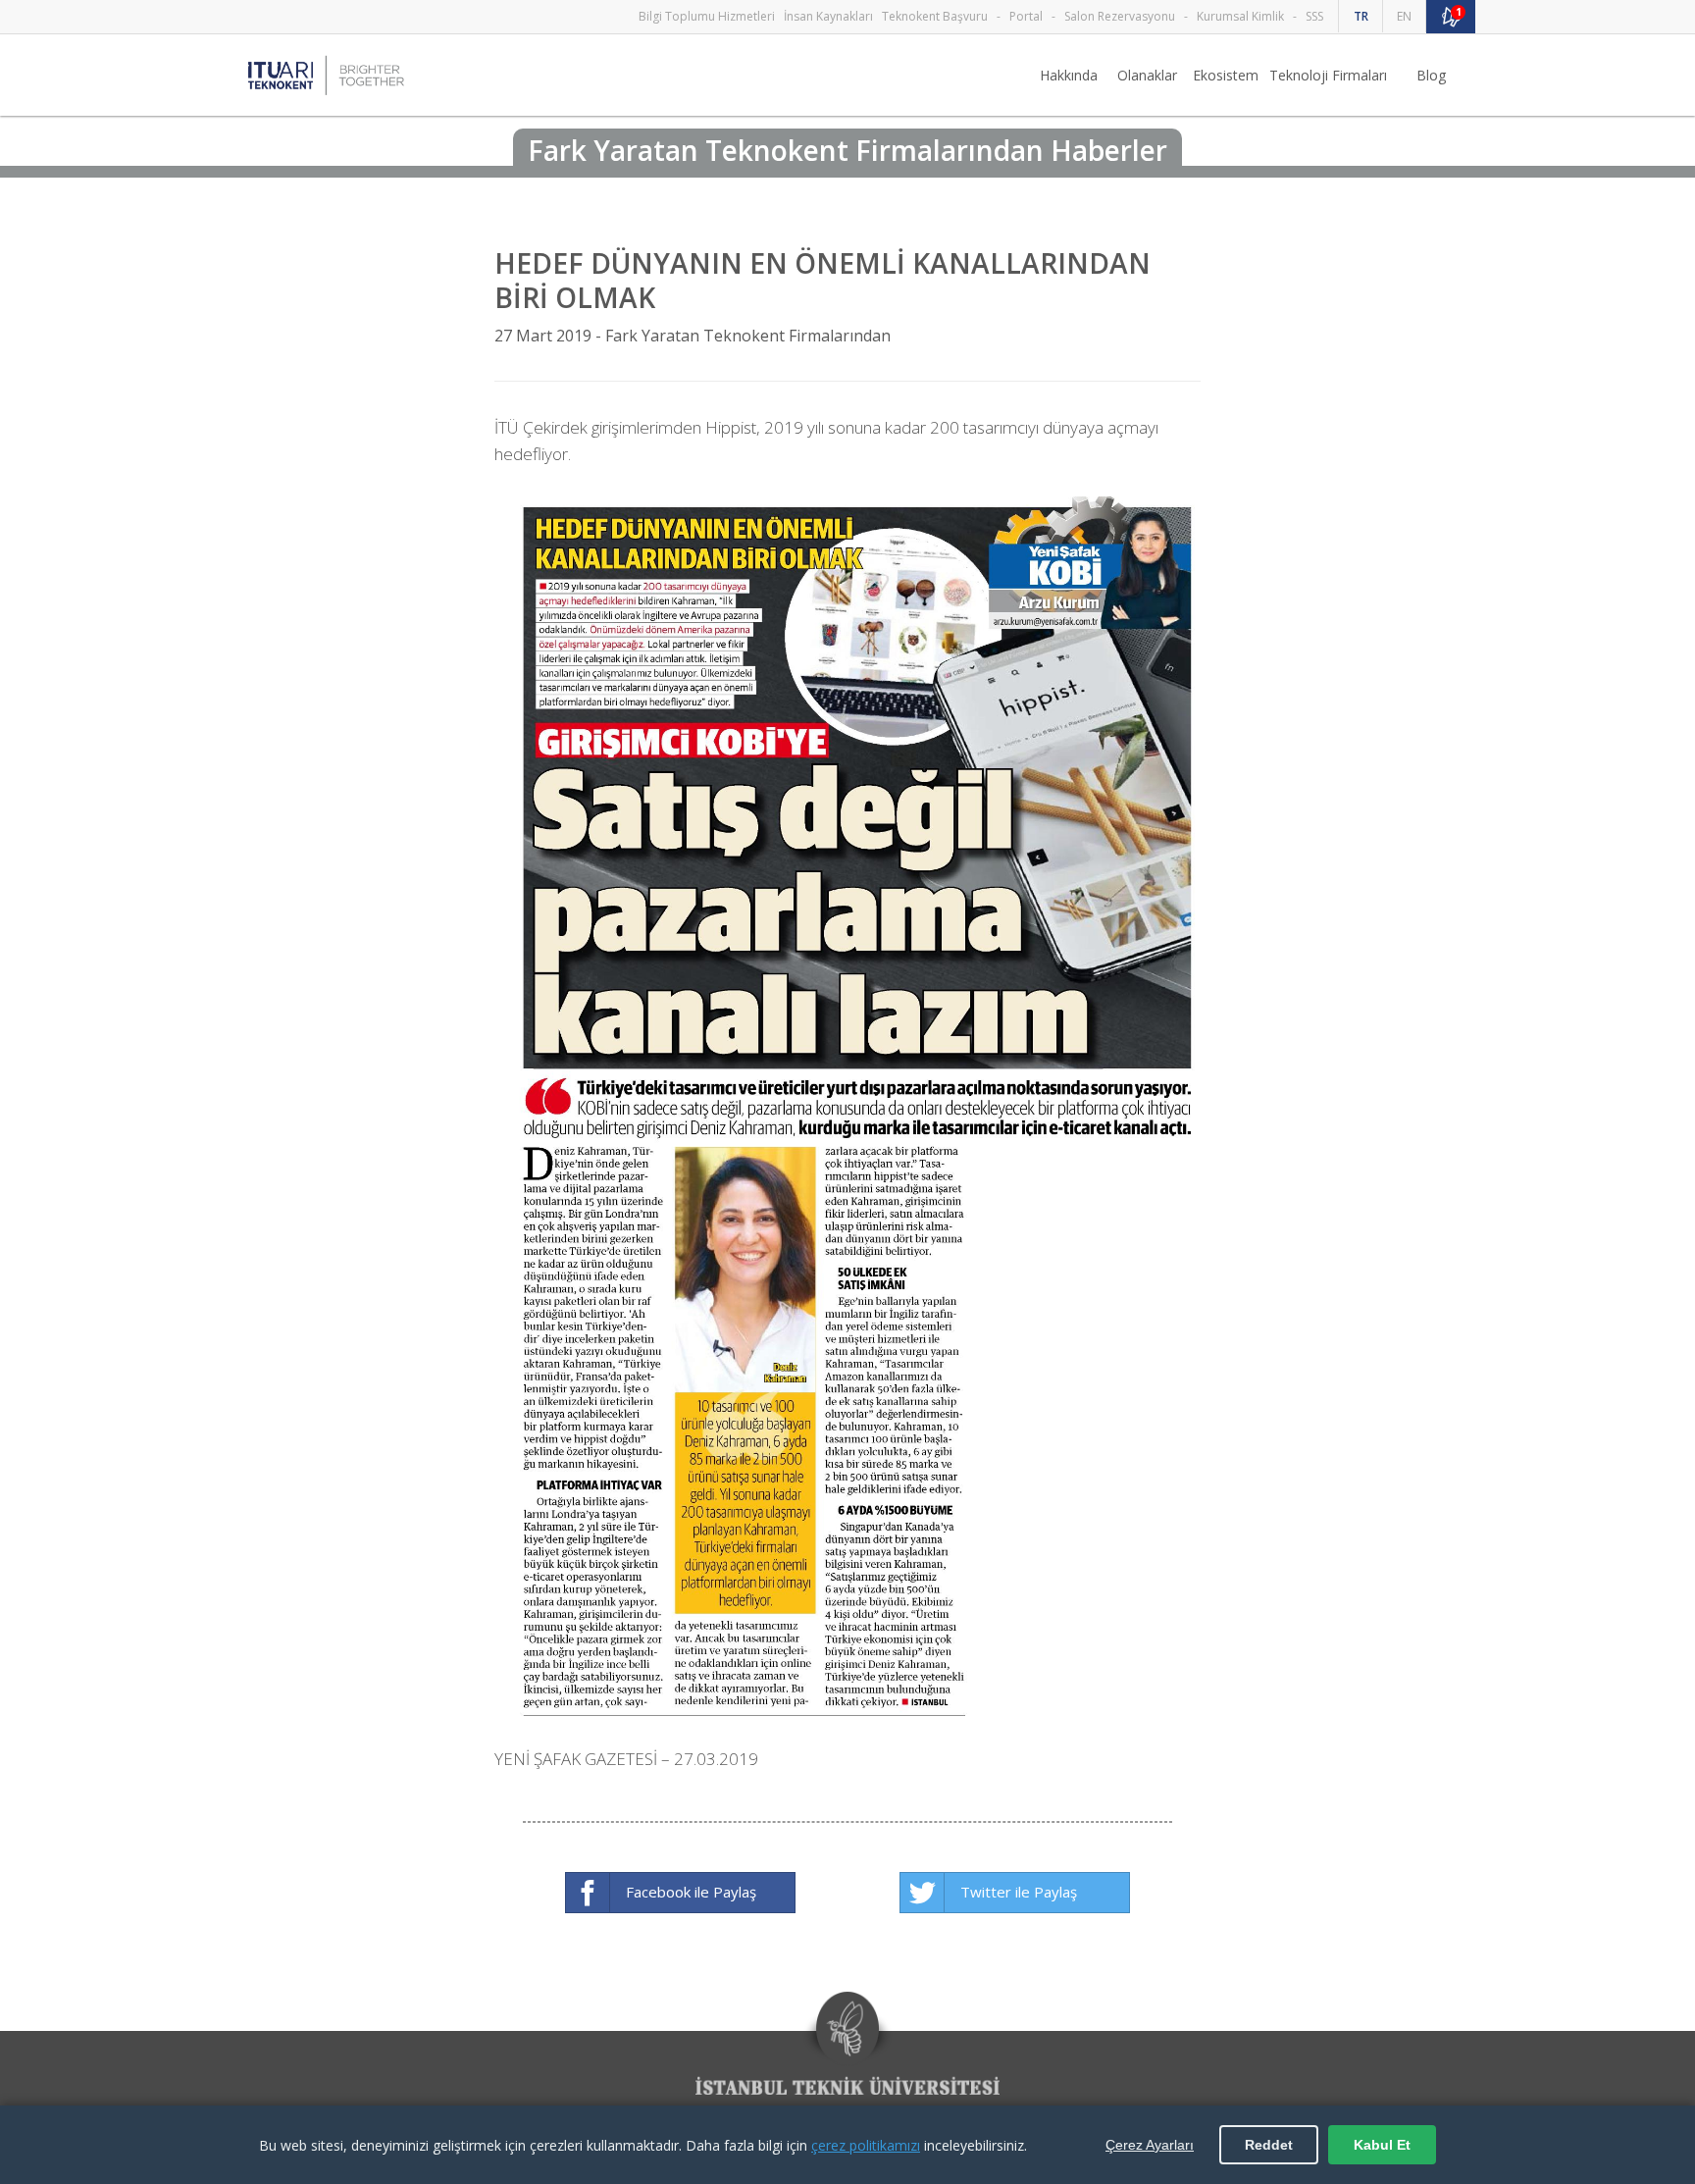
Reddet (1269, 2145)
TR (1361, 16)
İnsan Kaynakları (828, 16)
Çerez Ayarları (1150, 2145)
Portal (1026, 16)
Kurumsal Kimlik (1240, 16)
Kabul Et (1382, 2145)
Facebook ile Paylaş (691, 1892)
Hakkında (1069, 75)
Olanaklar (1147, 75)
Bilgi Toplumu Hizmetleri (707, 16)
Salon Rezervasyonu (1120, 16)
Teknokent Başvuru (935, 16)
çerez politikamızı (866, 2145)
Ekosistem (1226, 75)
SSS (1314, 16)
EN (1404, 16)
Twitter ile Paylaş (1019, 1892)
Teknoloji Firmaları (1328, 75)
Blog (1431, 75)
